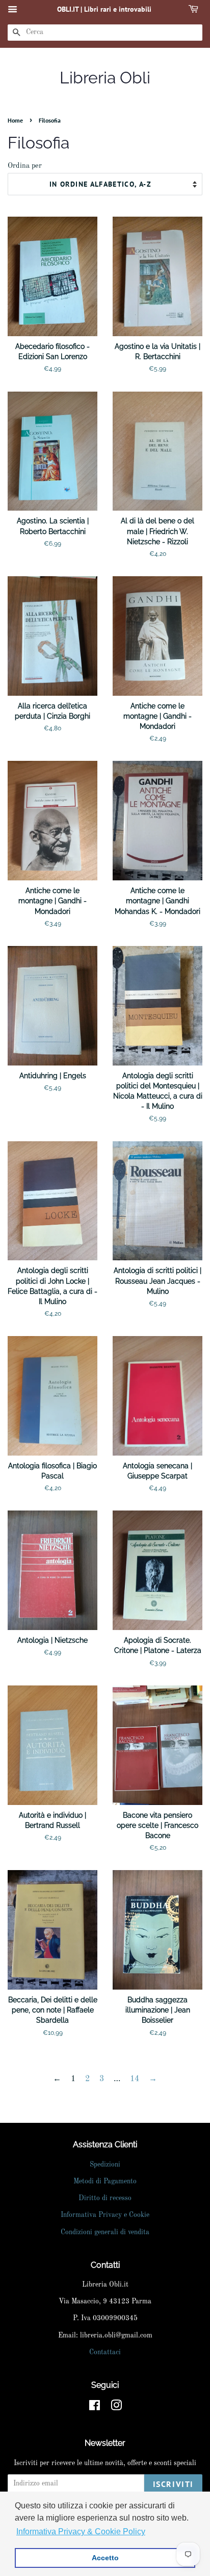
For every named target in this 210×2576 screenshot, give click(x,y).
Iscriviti (173, 2484)
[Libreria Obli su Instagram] (116, 2408)
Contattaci (105, 2352)
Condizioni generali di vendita (105, 2232)
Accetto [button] (105, 2558)
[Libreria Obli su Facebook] (95, 2408)
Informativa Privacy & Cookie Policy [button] (81, 2531)
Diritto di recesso (105, 2198)
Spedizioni (105, 2165)
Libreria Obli (105, 78)
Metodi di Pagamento (105, 2182)
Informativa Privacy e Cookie (105, 2215)
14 (135, 2079)
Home (15, 120)
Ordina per (25, 166)
